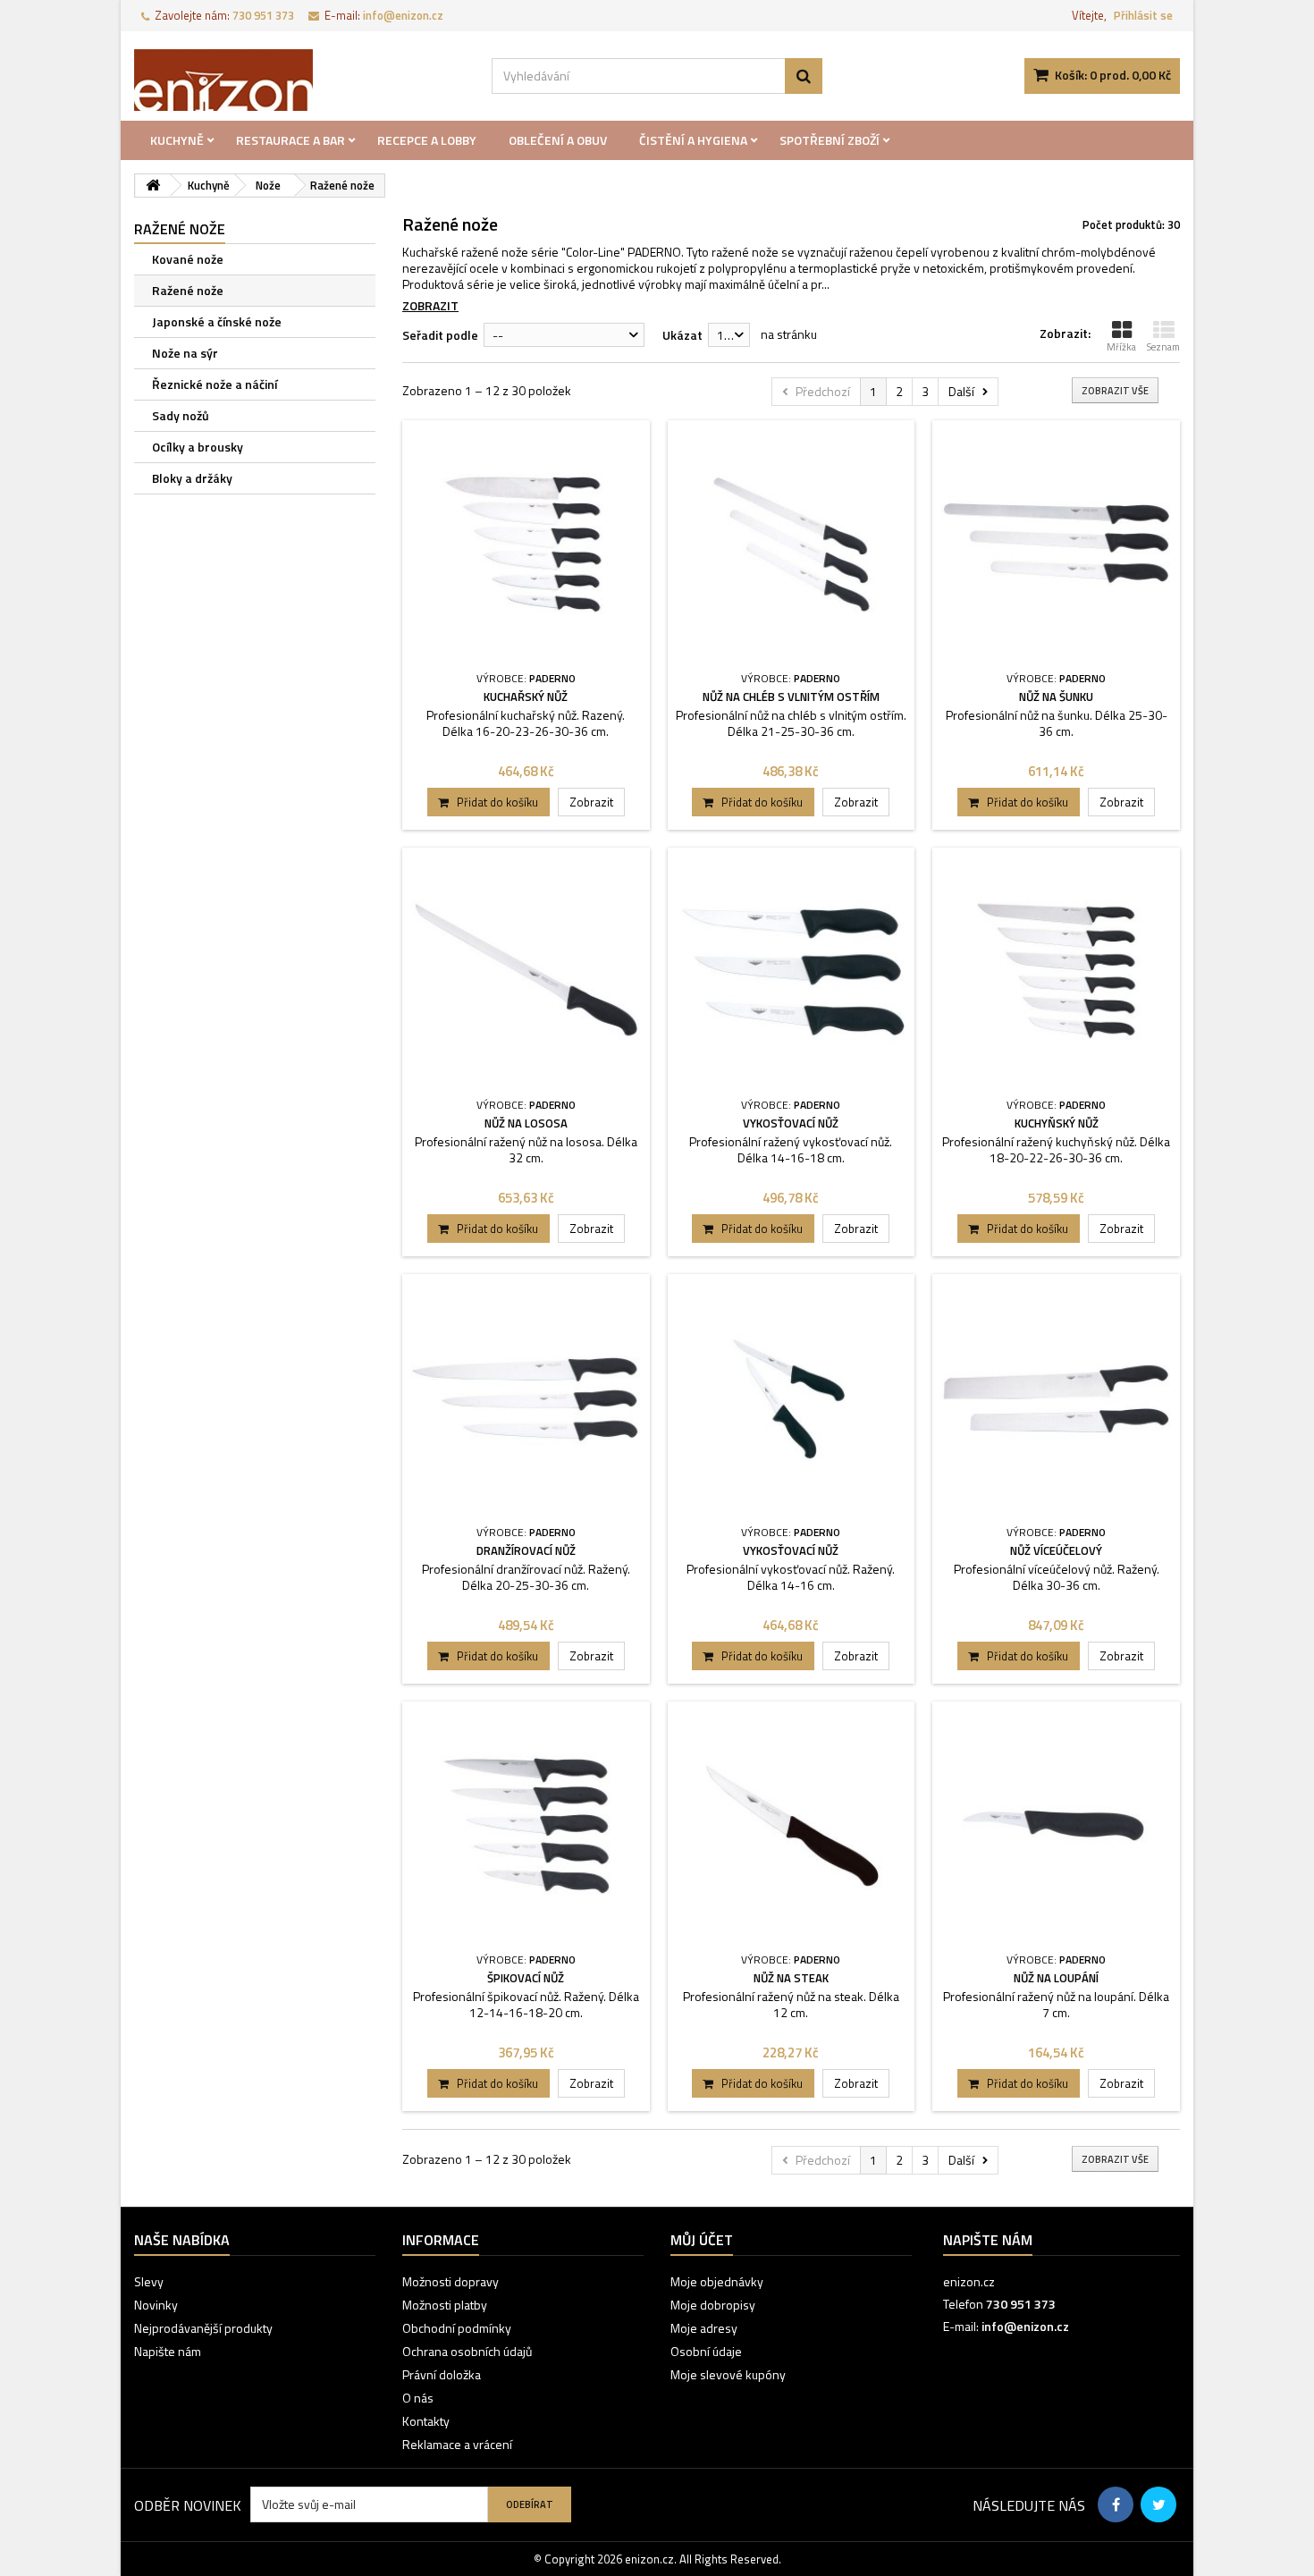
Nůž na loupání (1056, 1978)
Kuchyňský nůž (1057, 1123)
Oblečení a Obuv (558, 140)
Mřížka (1121, 347)
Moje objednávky (717, 2281)
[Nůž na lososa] (526, 971)
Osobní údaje (706, 2351)
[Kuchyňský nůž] (1056, 971)
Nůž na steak (791, 1978)
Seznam (1163, 347)
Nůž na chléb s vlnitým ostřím (791, 697)
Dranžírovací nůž (526, 1550)
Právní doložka (442, 2374)
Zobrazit (430, 305)
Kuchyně (177, 140)
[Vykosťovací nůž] (792, 971)
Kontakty (426, 2421)
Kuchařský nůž (526, 697)
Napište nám (168, 2351)
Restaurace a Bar (291, 140)
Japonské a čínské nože (217, 321)
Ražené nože (188, 290)
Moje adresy (704, 2328)
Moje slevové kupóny (728, 2374)
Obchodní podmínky (457, 2328)
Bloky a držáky (192, 478)
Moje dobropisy (713, 2305)
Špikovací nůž (526, 1978)
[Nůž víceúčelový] (1056, 1398)
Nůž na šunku (1056, 697)
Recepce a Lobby (427, 140)
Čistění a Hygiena (693, 140)
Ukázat (682, 335)
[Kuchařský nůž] (526, 544)
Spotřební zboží (830, 140)
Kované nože (188, 259)
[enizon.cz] (299, 80)
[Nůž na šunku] (1056, 544)
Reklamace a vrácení (457, 2444)
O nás (418, 2398)
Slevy (149, 2281)
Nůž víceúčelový (1056, 1550)
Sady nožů (181, 415)
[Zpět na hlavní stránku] (153, 186)
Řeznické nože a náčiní (215, 384)
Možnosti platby (445, 2305)
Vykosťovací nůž (791, 1123)
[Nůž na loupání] (1056, 1825)
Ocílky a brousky (198, 447)
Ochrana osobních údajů (467, 2351)
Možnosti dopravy (451, 2281)
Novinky (156, 2305)
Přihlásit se (1143, 15)
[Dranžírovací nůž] (526, 1398)
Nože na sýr (185, 353)
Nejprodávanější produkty (203, 2328)
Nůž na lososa (526, 1123)
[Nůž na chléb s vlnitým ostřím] (792, 544)
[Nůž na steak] (792, 1825)
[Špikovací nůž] (526, 1825)
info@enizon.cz (1025, 2326)
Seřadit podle (440, 335)
